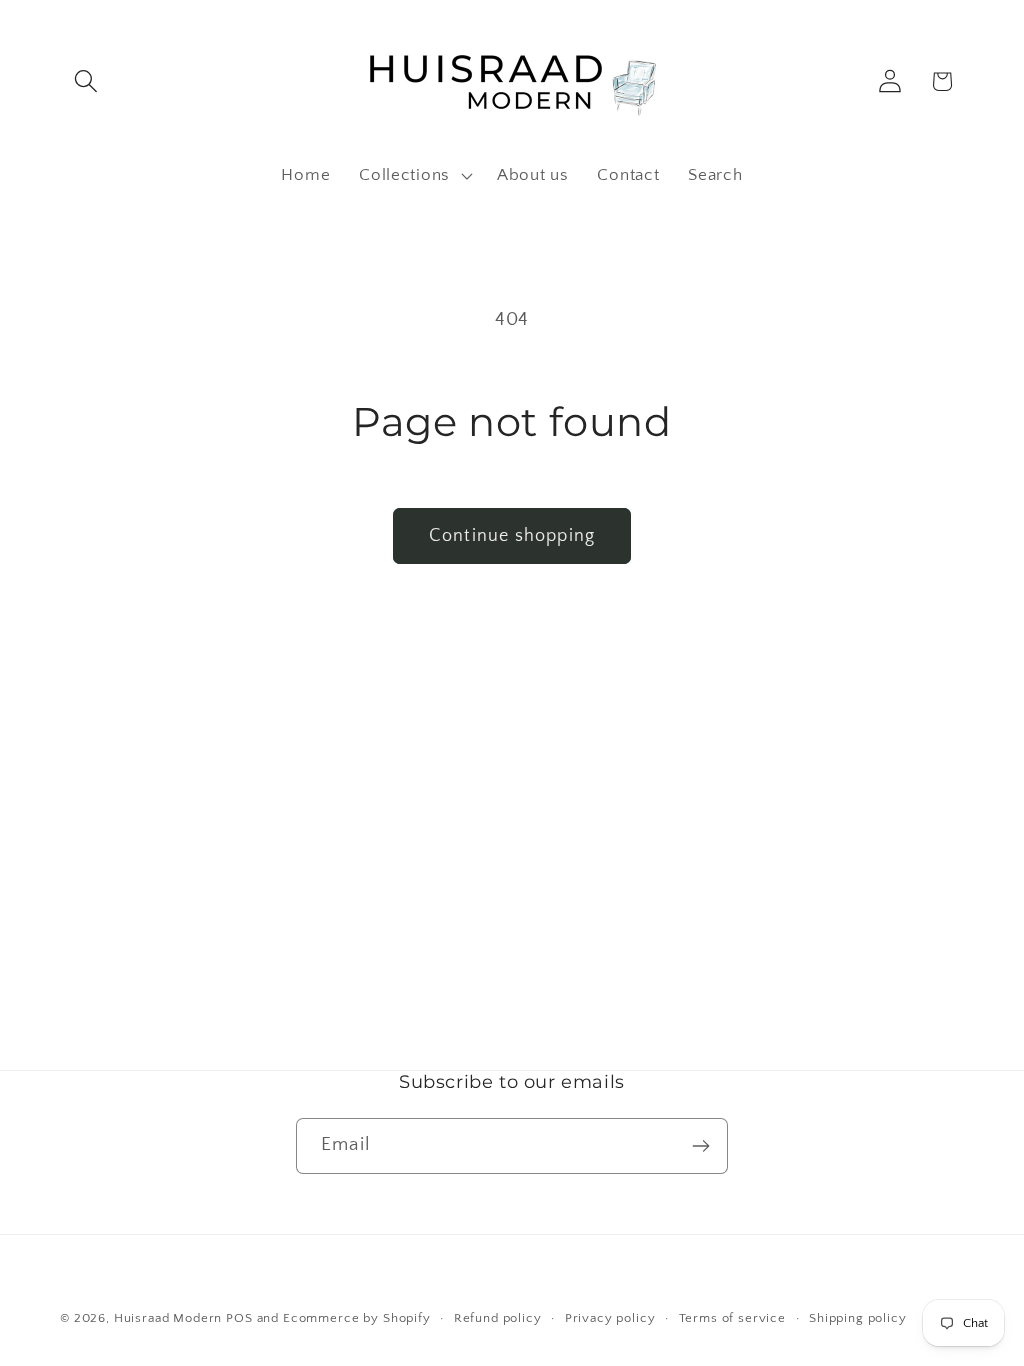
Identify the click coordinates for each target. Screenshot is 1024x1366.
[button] (86, 81)
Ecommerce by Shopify (357, 1318)
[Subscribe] (700, 1146)
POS (239, 1318)
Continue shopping (512, 536)
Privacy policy (610, 1318)
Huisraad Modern (168, 1318)
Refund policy (498, 1318)
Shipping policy (858, 1318)
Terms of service (732, 1318)
